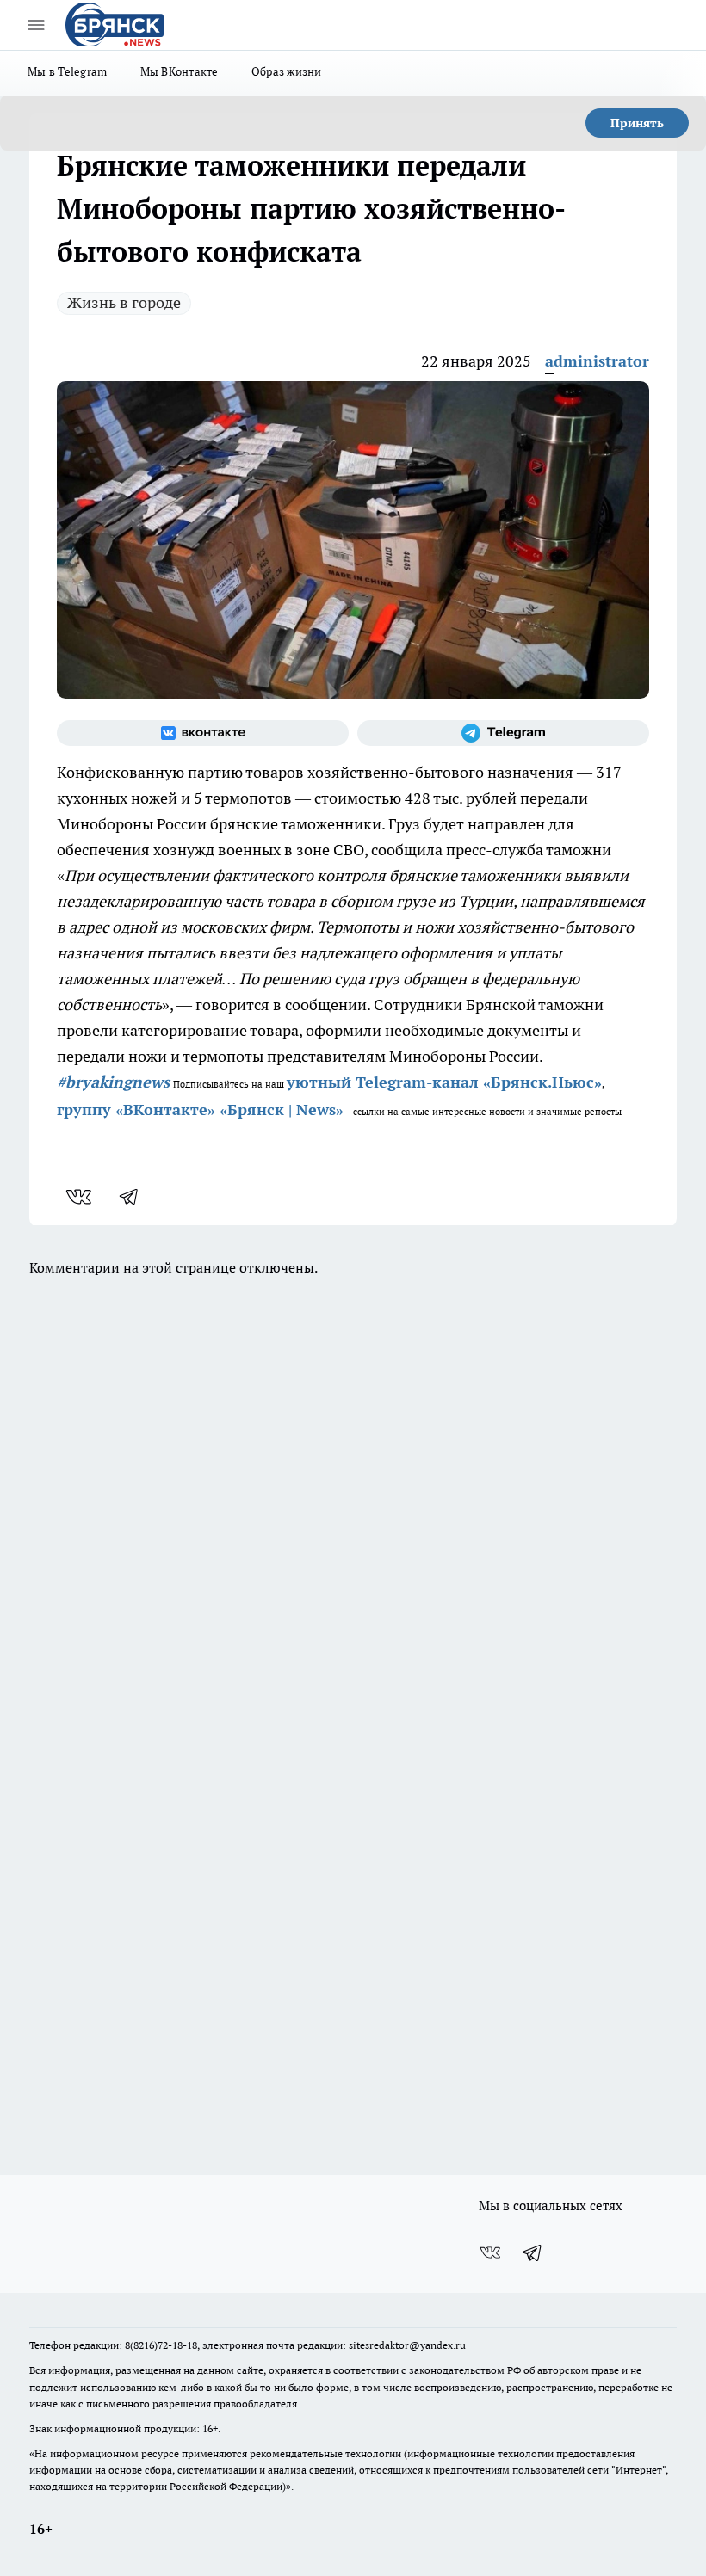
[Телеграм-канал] (503, 733)
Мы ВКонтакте (180, 71)
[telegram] (134, 1197)
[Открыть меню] (36, 25)
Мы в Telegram (68, 71)
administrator (597, 361)
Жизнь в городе (124, 302)
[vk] (81, 1197)
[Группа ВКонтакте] (203, 733)
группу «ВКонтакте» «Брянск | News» (200, 1109)
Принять (637, 123)
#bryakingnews (113, 1082)
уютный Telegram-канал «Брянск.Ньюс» (444, 1082)
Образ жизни (287, 71)
